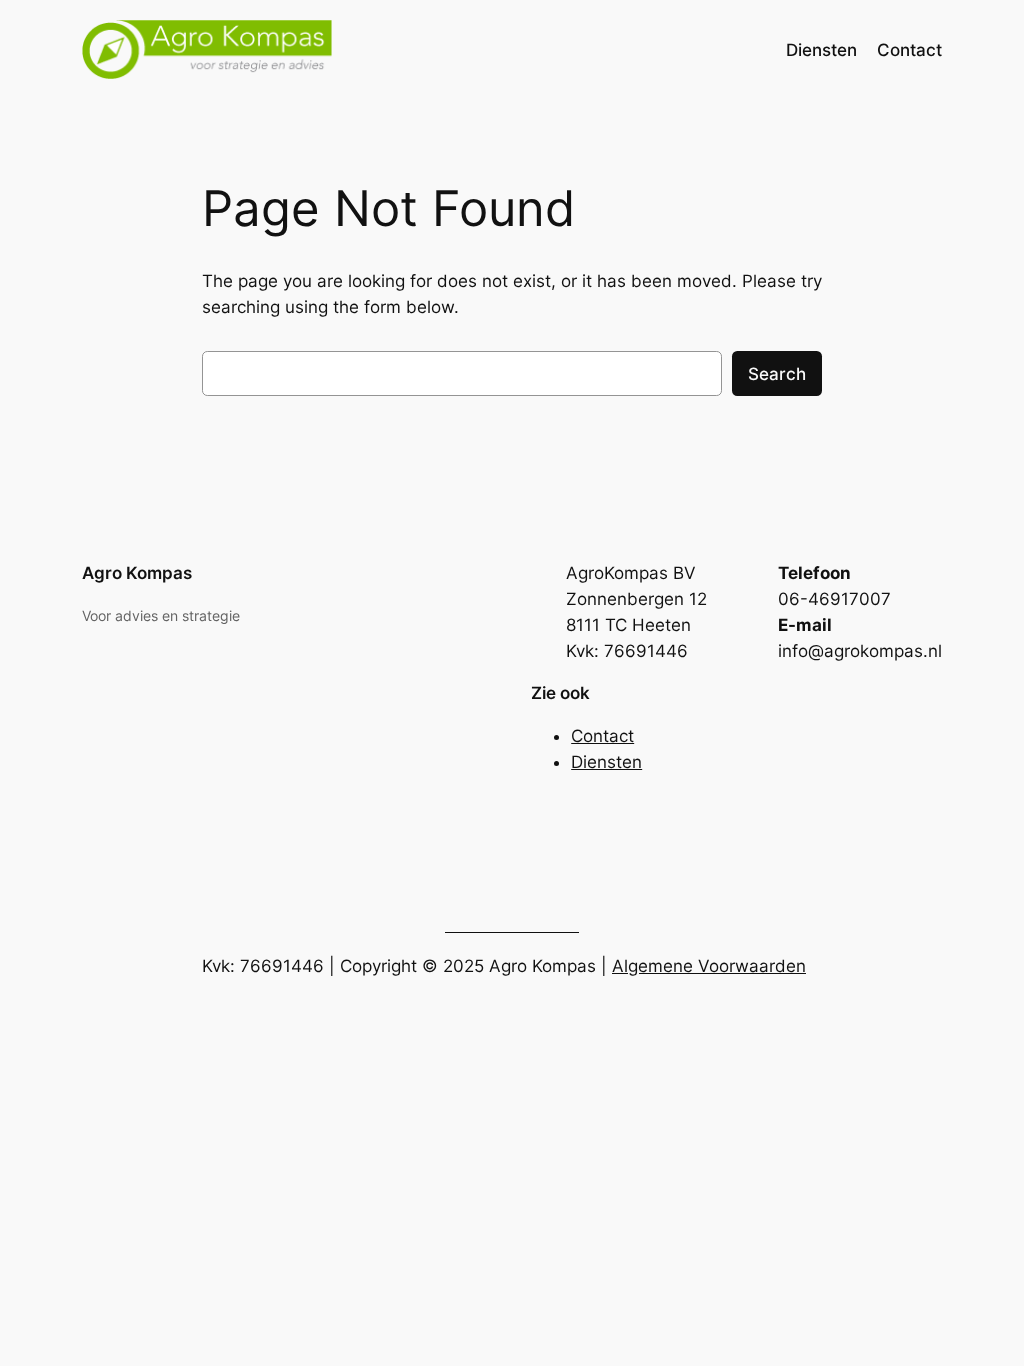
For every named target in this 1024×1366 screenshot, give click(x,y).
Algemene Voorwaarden (709, 966)
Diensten (606, 762)
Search (777, 374)
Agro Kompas (137, 573)
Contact (602, 736)
